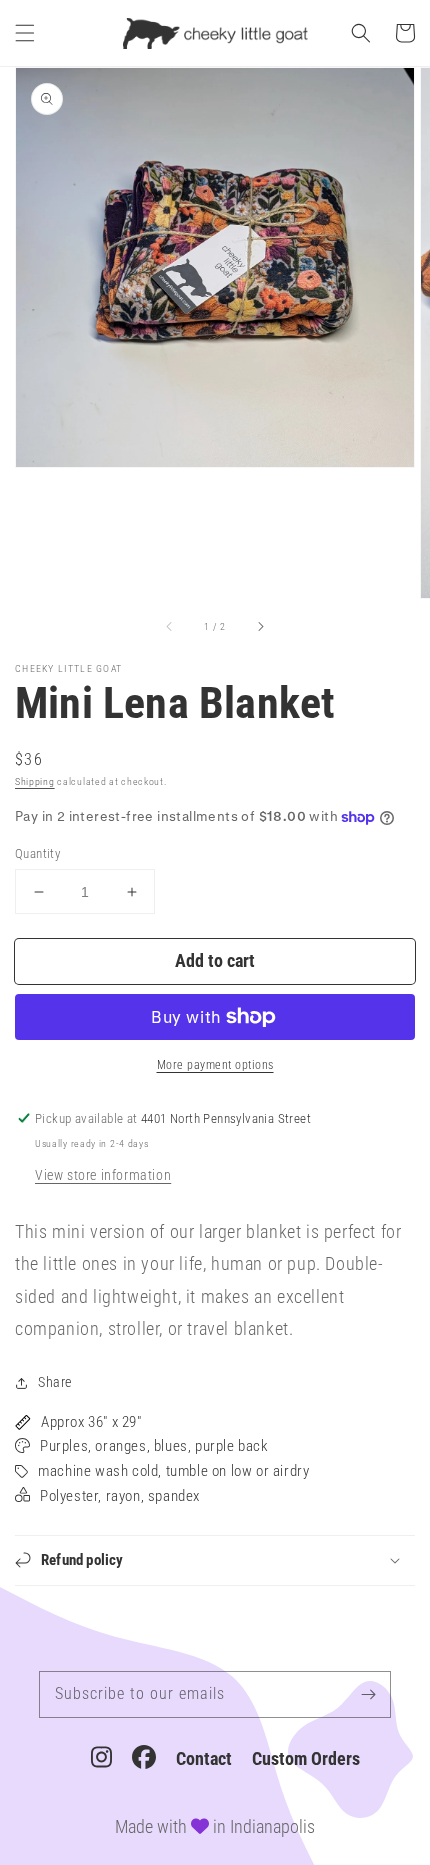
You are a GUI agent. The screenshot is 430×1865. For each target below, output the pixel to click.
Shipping (35, 781)
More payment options (215, 1065)
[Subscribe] (368, 1694)
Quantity (37, 853)
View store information (103, 1175)
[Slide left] (170, 626)
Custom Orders (306, 1758)
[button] (25, 33)
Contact (204, 1758)
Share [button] (55, 1382)
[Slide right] (260, 626)
